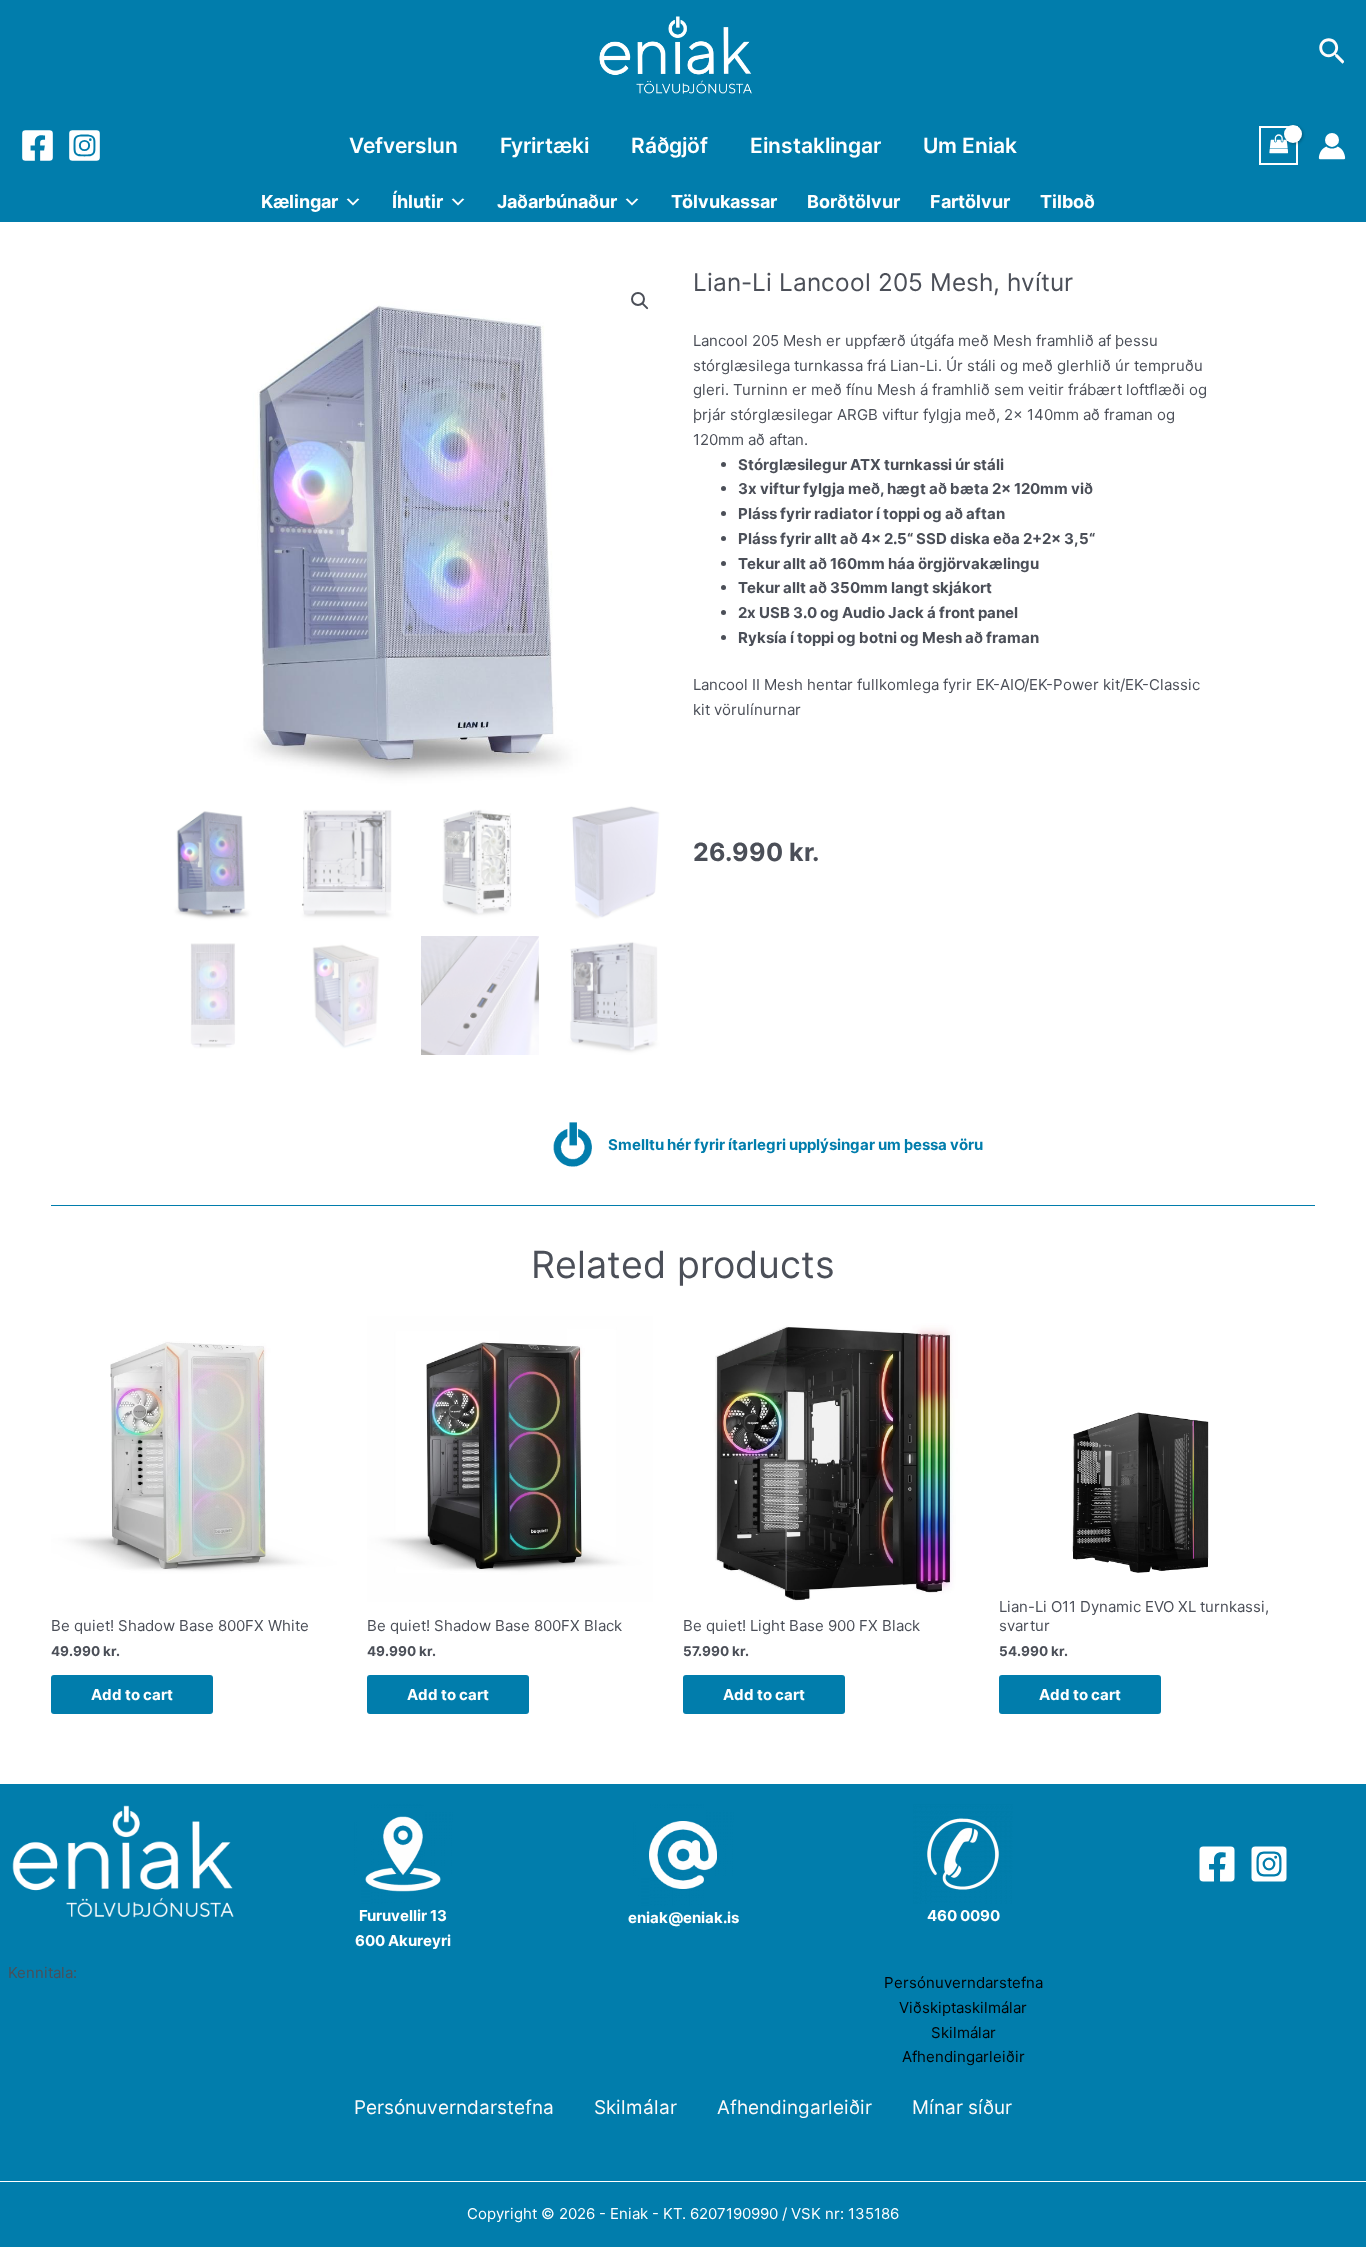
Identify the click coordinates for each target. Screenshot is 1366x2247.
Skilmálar (963, 2032)
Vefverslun (403, 145)
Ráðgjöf (669, 145)
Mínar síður (962, 2107)
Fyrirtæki (544, 145)
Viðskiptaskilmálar (963, 2007)
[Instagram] (84, 145)
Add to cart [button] (132, 1694)
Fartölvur (970, 201)
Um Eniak (970, 145)
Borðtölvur (853, 201)
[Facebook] (37, 145)
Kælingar (299, 201)
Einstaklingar (815, 145)
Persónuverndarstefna (963, 1982)
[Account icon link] (1332, 146)
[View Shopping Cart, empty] (1279, 145)
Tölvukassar (724, 201)
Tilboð (1067, 201)
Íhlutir (417, 201)
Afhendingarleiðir (963, 2056)
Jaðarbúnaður (557, 201)
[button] (640, 301)
